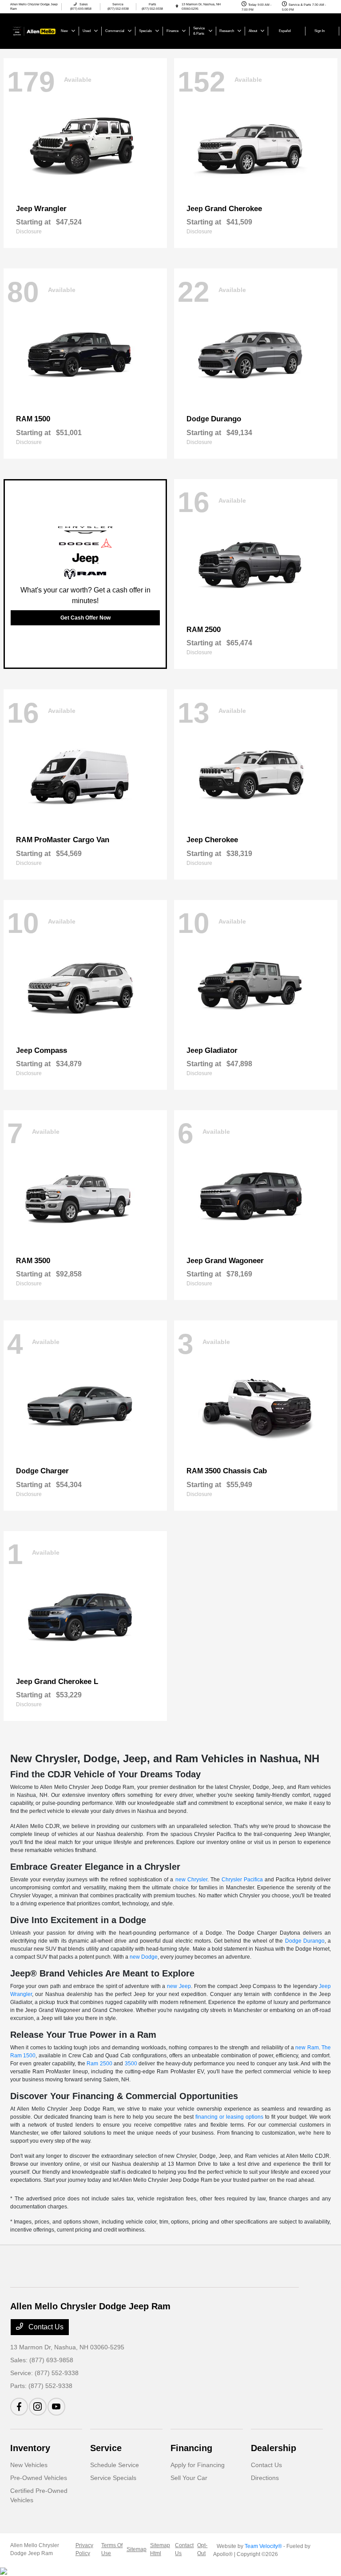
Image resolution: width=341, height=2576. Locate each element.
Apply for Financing (198, 2465)
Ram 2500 (99, 2064)
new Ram (307, 2048)
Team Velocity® (263, 2546)
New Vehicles (29, 2465)
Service (106, 2448)
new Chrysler (191, 1880)
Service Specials (113, 2478)
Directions (265, 2478)
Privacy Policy (84, 2549)
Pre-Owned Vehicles (39, 2478)
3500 (131, 2064)
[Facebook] (19, 2407)
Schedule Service (115, 2465)
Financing (191, 2448)
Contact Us (45, 2327)
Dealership (274, 2448)
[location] (177, 6)
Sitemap (137, 2549)
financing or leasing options (229, 2117)
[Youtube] (56, 2407)
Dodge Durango (305, 1941)
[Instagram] (38, 2407)
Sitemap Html (160, 2549)
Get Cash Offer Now (85, 618)
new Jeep (179, 1986)
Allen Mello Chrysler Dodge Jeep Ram (35, 2549)
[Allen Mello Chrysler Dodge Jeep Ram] (34, 30)
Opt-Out (202, 2549)
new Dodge (144, 1957)
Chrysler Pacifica (242, 1880)
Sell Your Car (189, 2478)
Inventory (30, 2448)
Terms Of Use (112, 2549)
